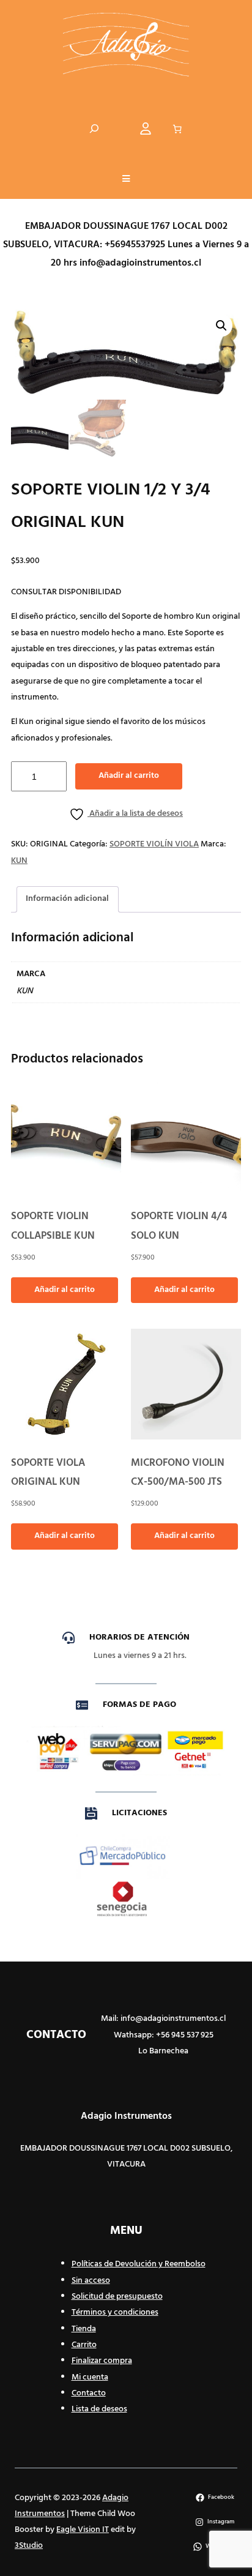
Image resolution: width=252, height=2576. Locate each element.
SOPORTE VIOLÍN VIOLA (154, 844)
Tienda (84, 2329)
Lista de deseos (99, 2409)
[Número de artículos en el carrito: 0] (177, 129)
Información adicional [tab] (67, 899)
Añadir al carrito (129, 776)
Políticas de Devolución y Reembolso (139, 2264)
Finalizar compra (102, 2361)
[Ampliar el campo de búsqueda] (94, 129)
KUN (19, 861)
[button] (126, 180)
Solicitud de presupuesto (117, 2297)
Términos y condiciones (115, 2313)
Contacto (89, 2393)
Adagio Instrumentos (126, 2116)
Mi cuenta (90, 2377)
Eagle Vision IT (83, 2530)
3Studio (29, 2546)
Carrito (84, 2345)
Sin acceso (91, 2281)
